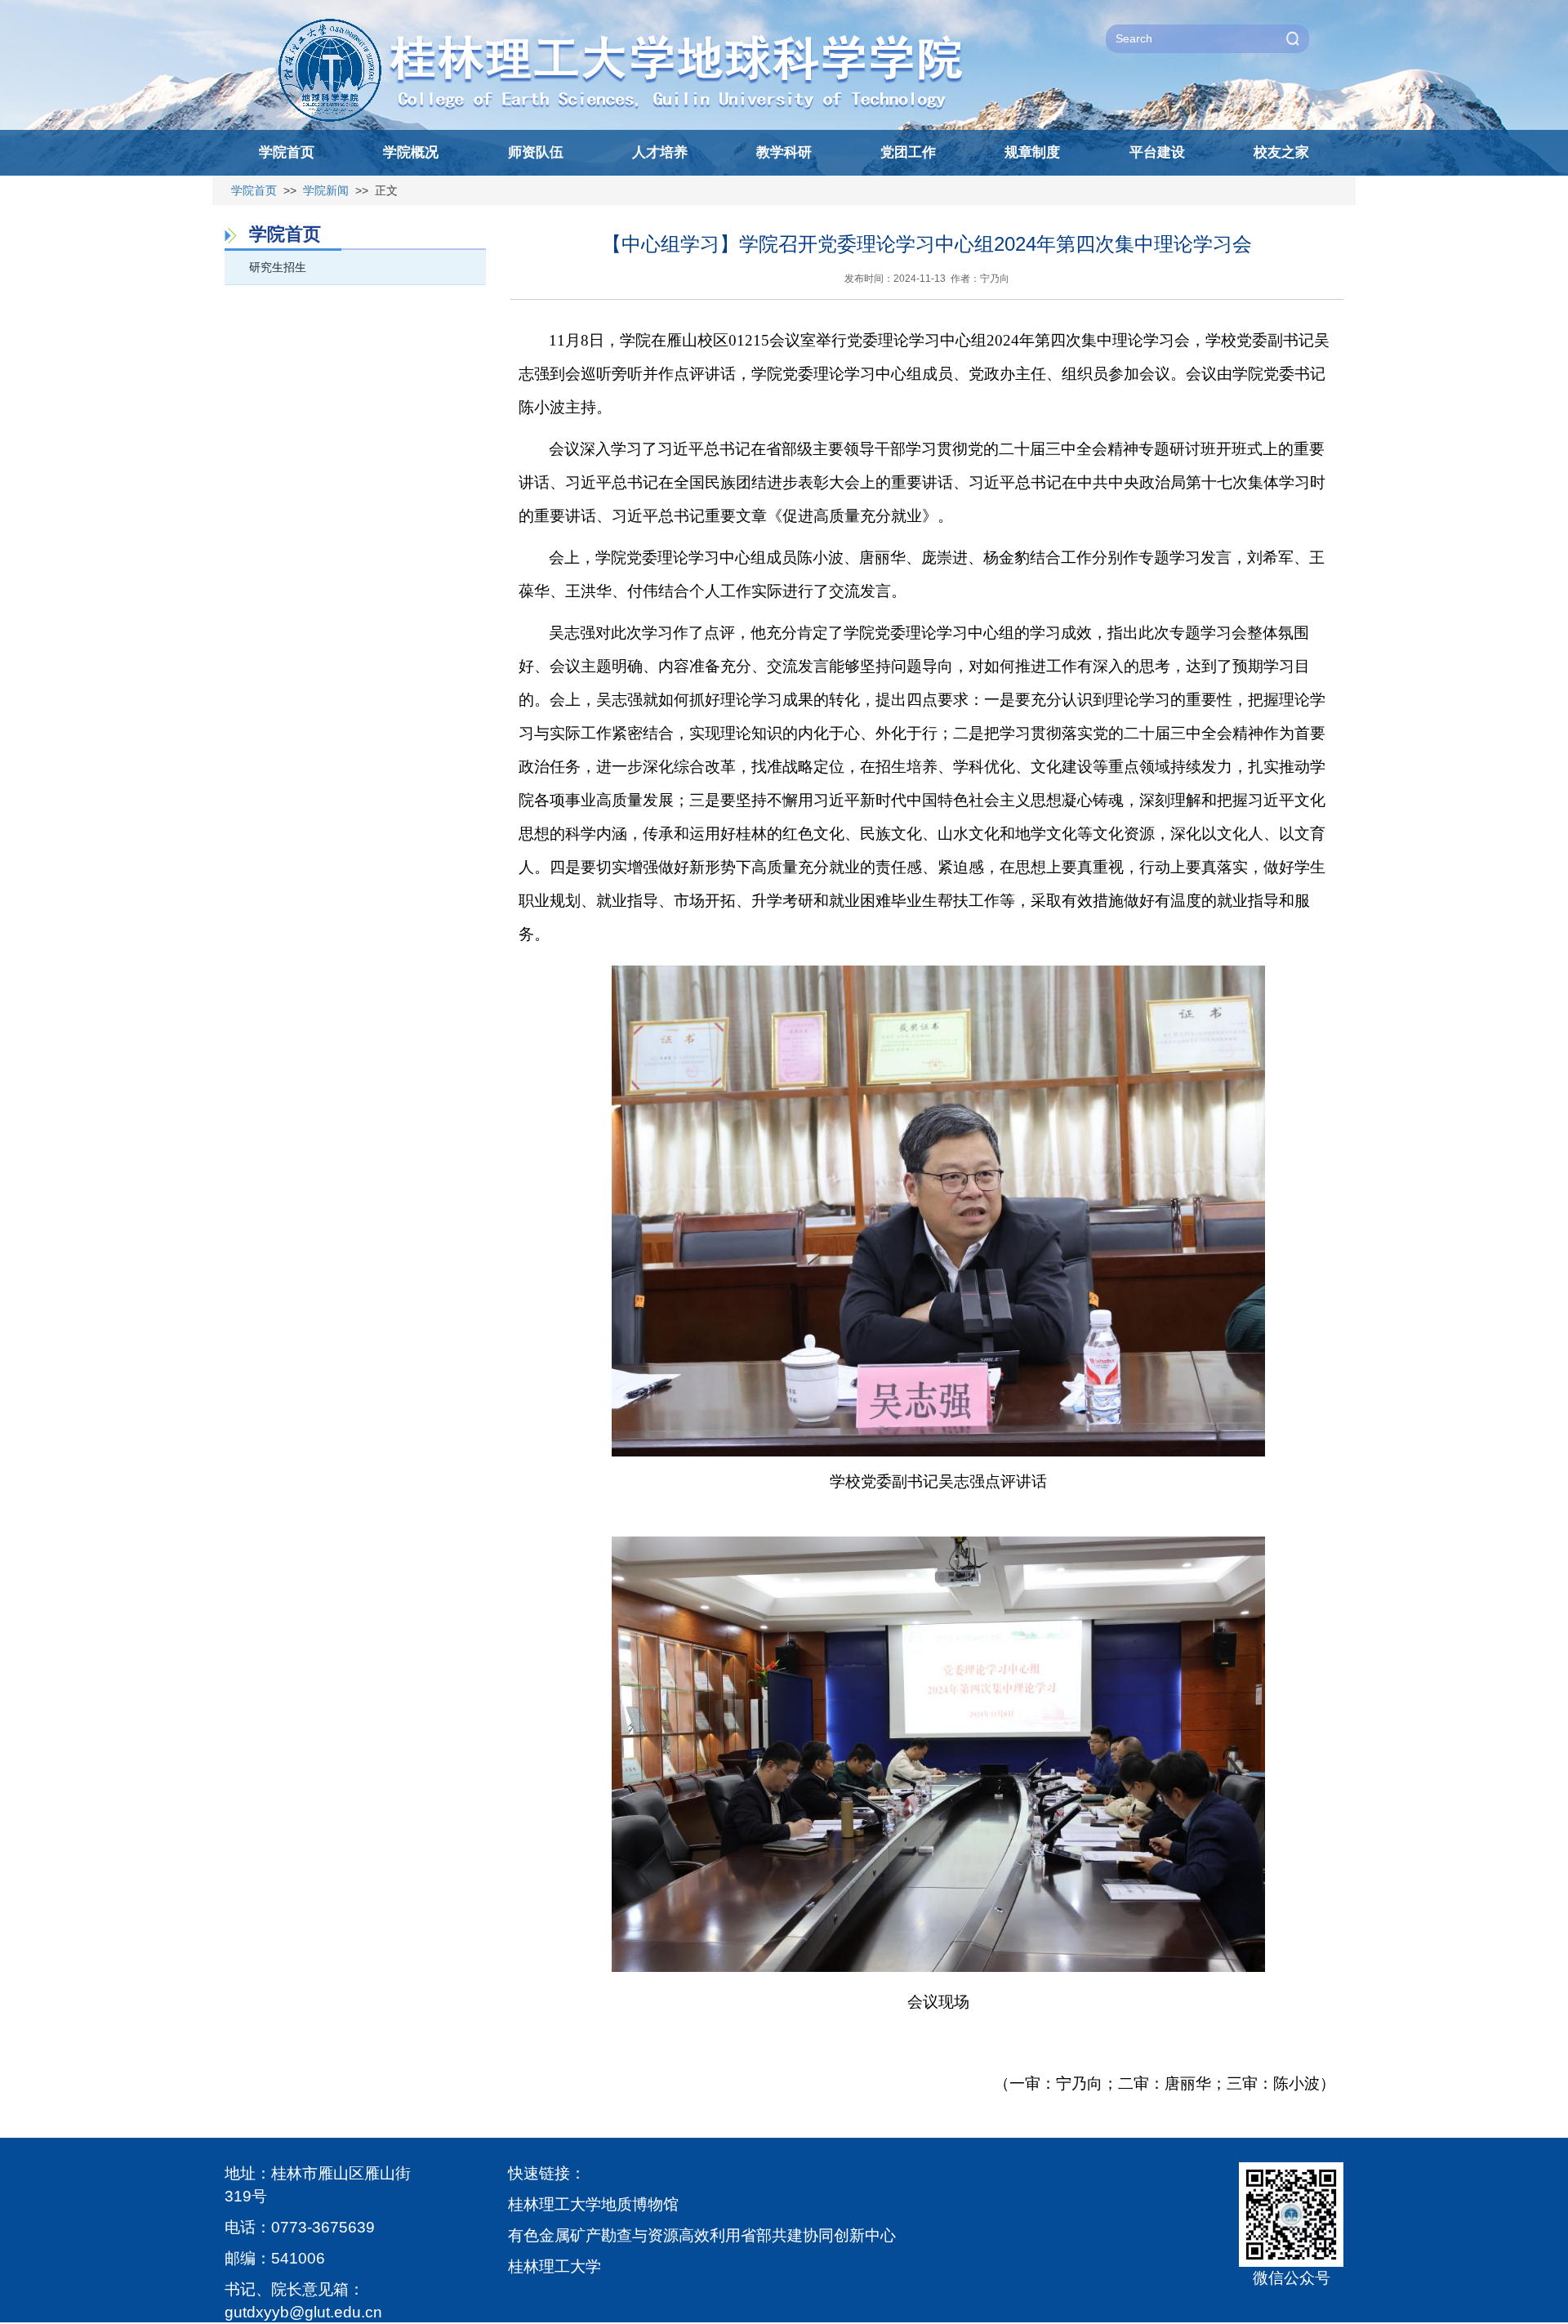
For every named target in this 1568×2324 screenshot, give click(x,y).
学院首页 (287, 152)
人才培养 (660, 152)
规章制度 (1032, 152)
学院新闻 (326, 190)
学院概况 (411, 152)
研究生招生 (278, 267)
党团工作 (908, 152)
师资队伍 (536, 152)
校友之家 (1281, 152)
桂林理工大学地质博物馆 (593, 2204)
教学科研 (784, 152)
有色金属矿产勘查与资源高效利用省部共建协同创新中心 (702, 2235)
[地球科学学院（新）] (642, 21)
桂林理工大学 (555, 2266)
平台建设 (1157, 152)
